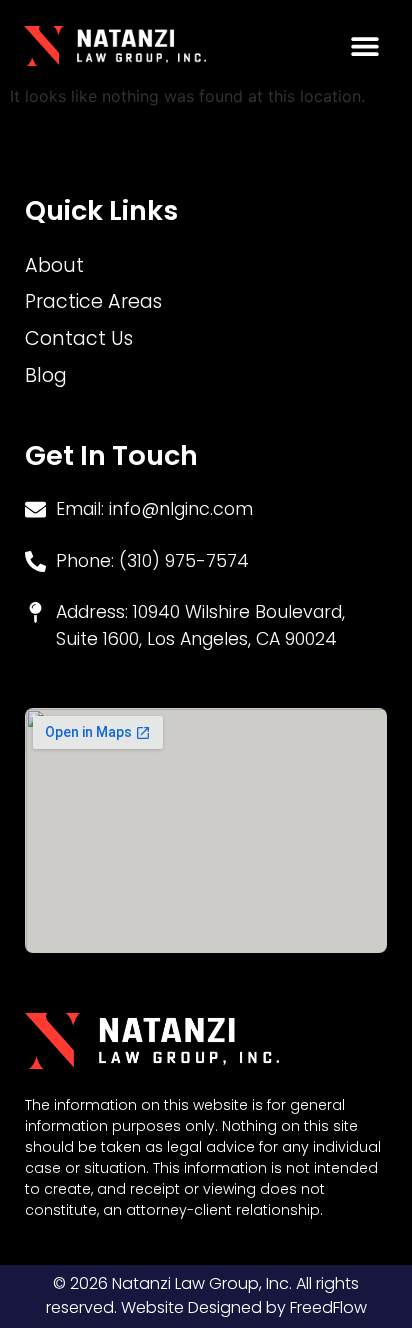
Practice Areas (93, 301)
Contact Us (79, 338)
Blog (46, 375)
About (54, 265)
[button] (365, 45)
